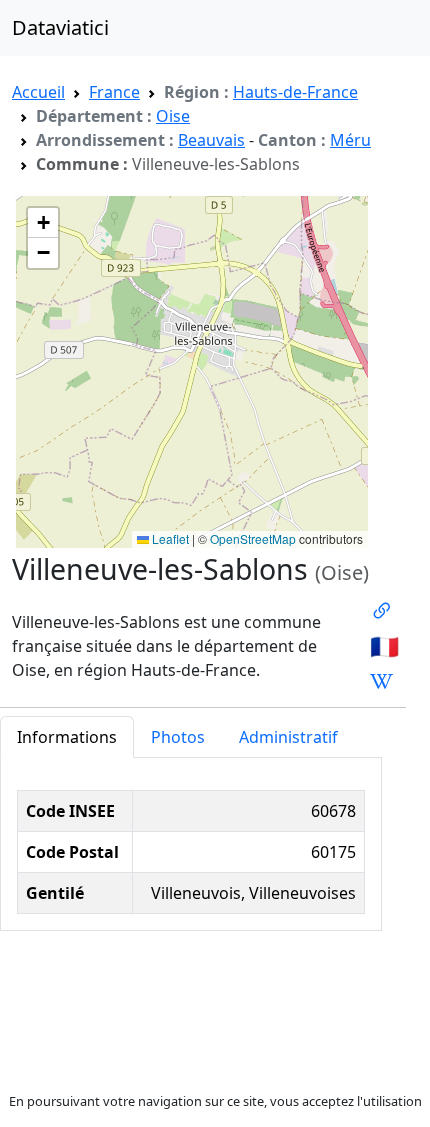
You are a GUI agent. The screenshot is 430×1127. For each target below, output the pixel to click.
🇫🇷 (384, 646)
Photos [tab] (178, 737)
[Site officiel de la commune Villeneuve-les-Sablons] (381, 611)
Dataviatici (60, 27)
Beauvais (211, 140)
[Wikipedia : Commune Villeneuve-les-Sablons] (381, 681)
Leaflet (169, 538)
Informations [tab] (67, 737)
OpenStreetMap (253, 538)
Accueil (38, 92)
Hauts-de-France (295, 92)
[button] (43, 223)
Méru (350, 140)
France (114, 92)
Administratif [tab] (288, 737)
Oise (173, 116)
